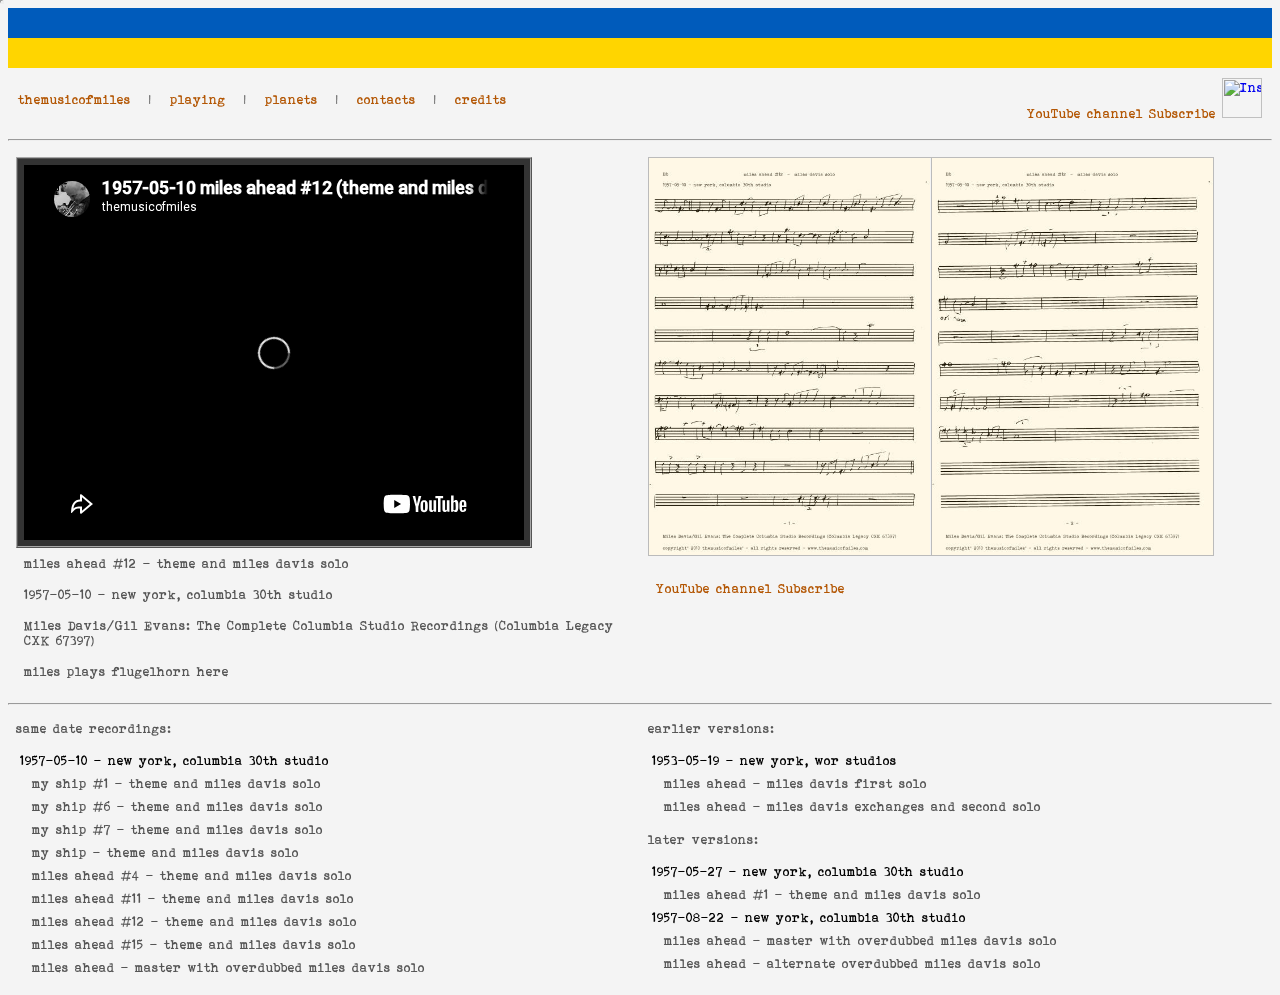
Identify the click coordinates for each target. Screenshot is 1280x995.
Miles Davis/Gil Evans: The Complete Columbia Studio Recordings (256, 625)
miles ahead (65, 563)
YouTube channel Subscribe (1121, 113)
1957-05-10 (58, 594)
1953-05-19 (686, 760)
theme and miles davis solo (225, 783)
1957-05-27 (687, 871)
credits (481, 99)
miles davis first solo (847, 783)
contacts (386, 99)
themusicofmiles (74, 99)
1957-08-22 (688, 917)
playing (198, 99)
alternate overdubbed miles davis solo (904, 963)
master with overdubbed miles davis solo (280, 967)
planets (291, 99)
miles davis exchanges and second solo (904, 806)
